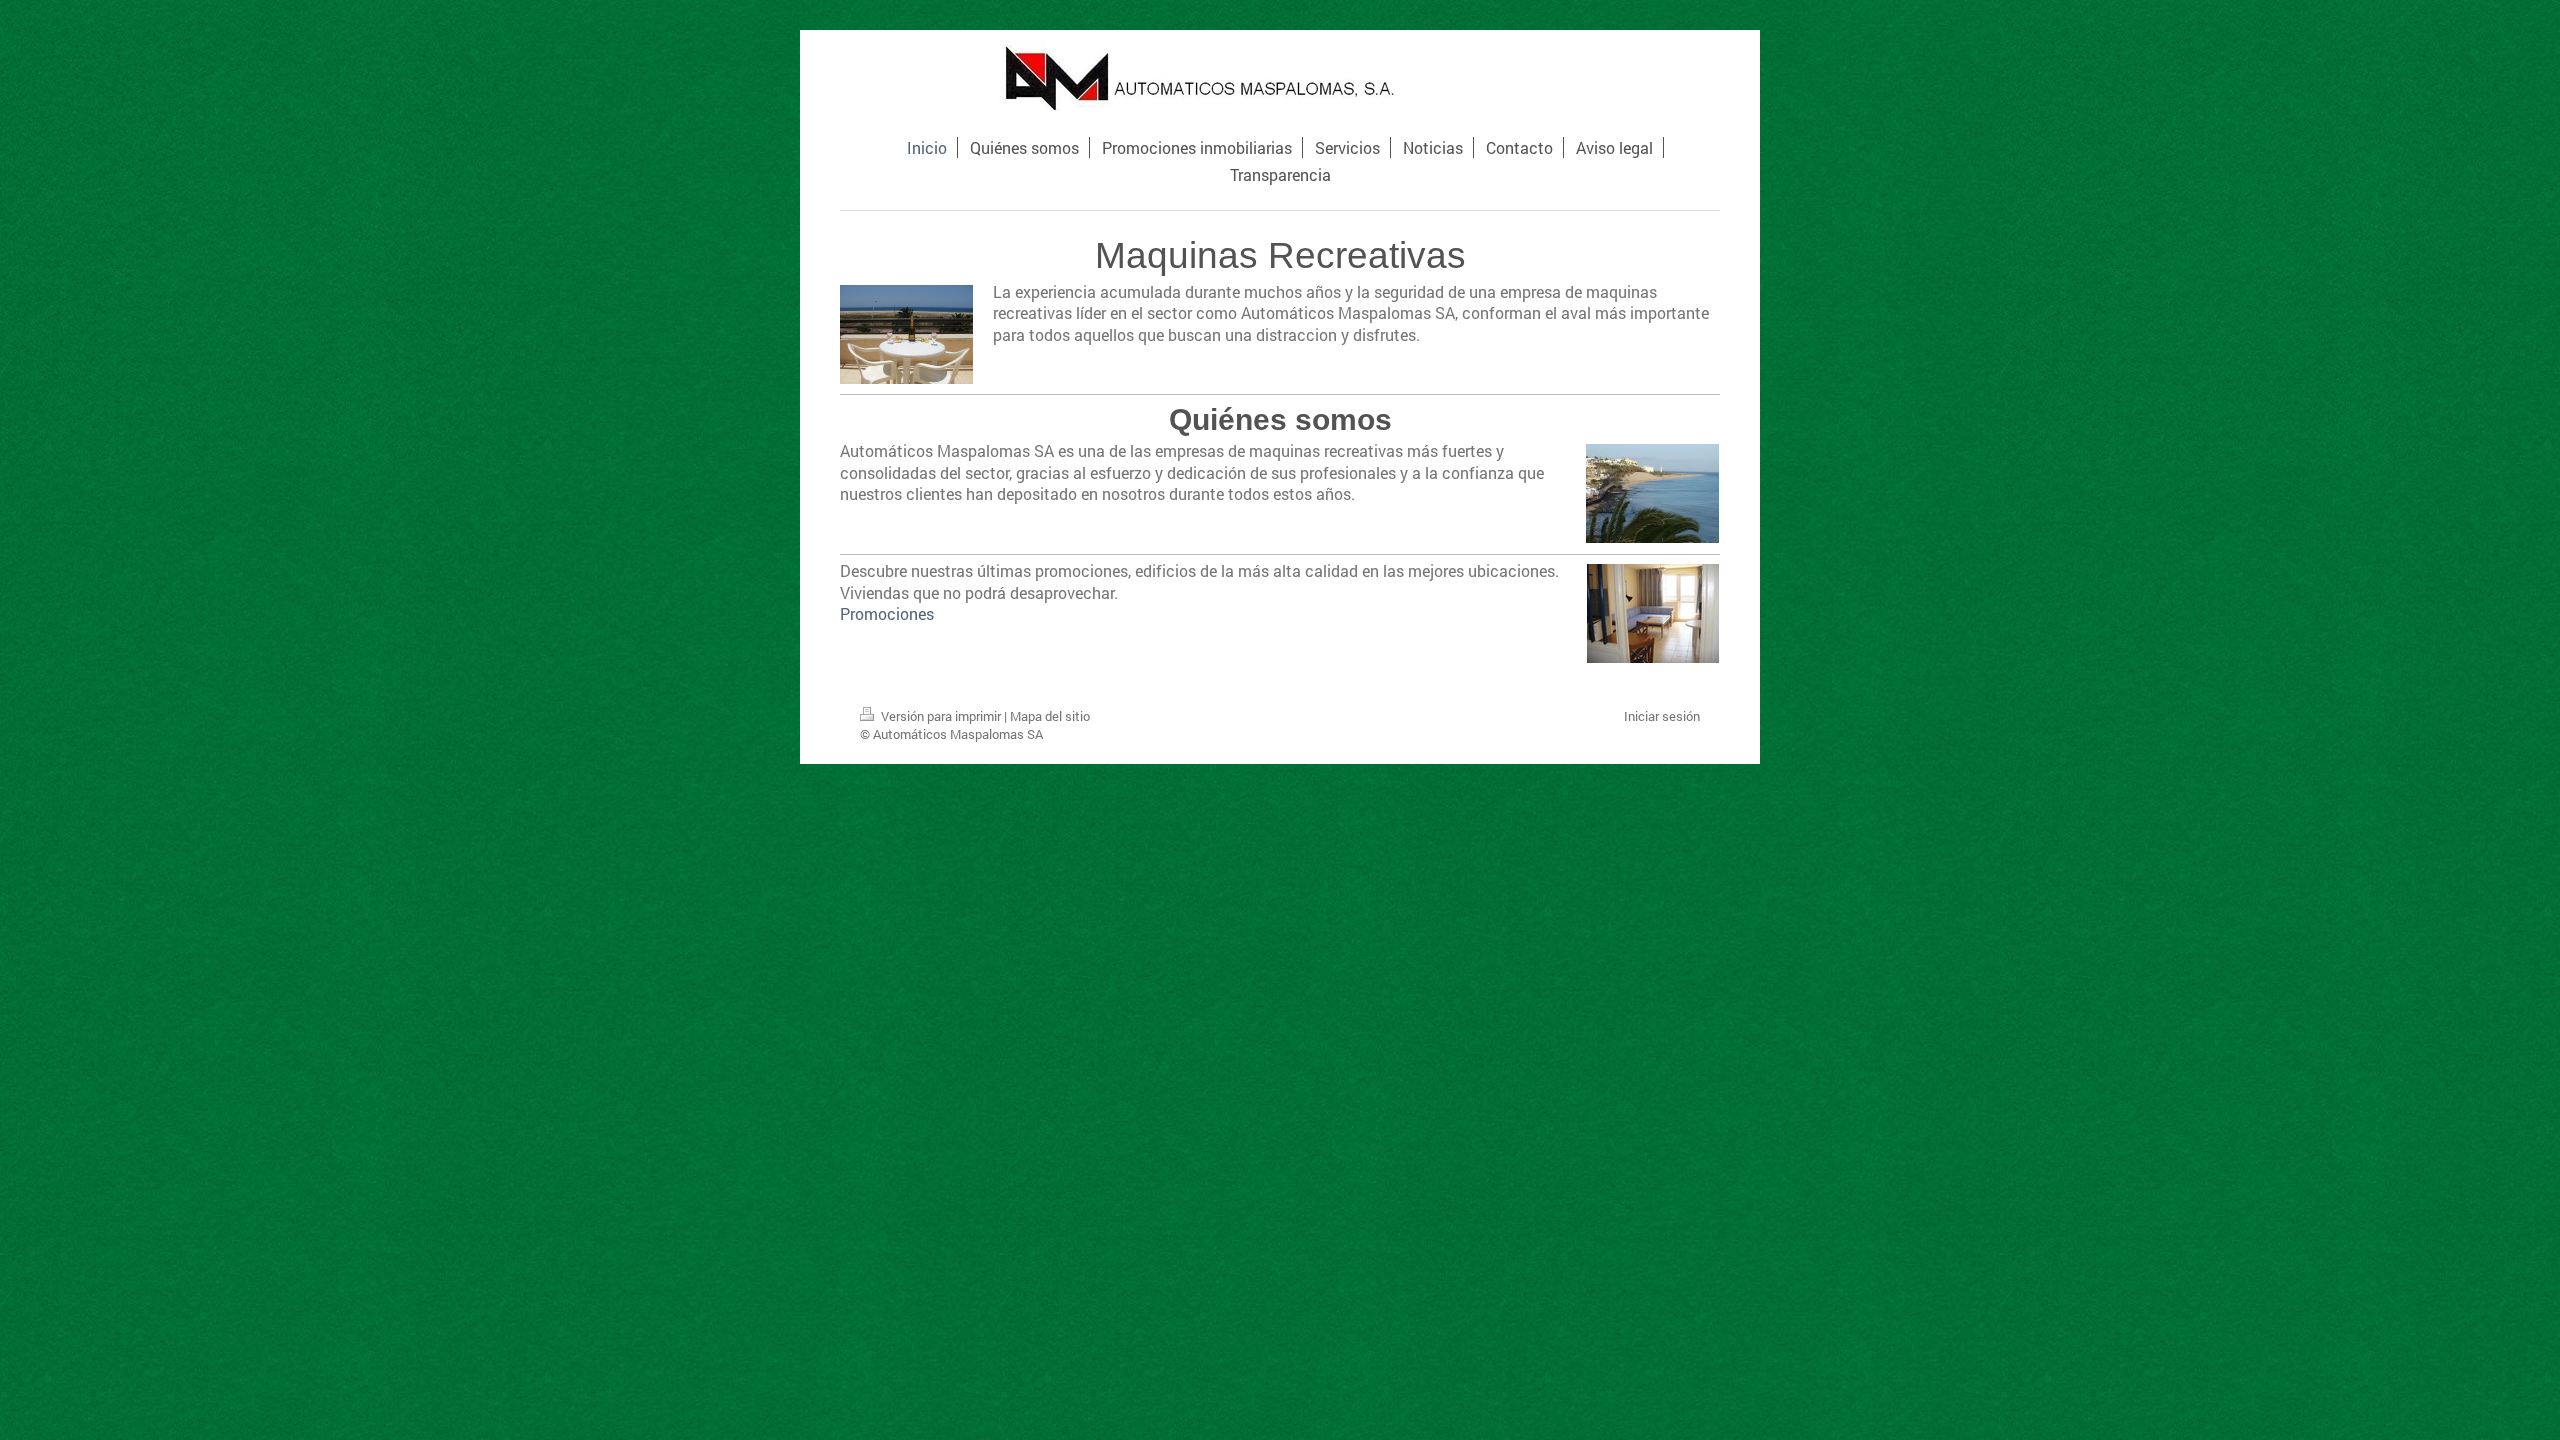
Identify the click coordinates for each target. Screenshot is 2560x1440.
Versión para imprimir (941, 716)
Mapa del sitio (1050, 716)
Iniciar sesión (1662, 716)
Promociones (887, 613)
